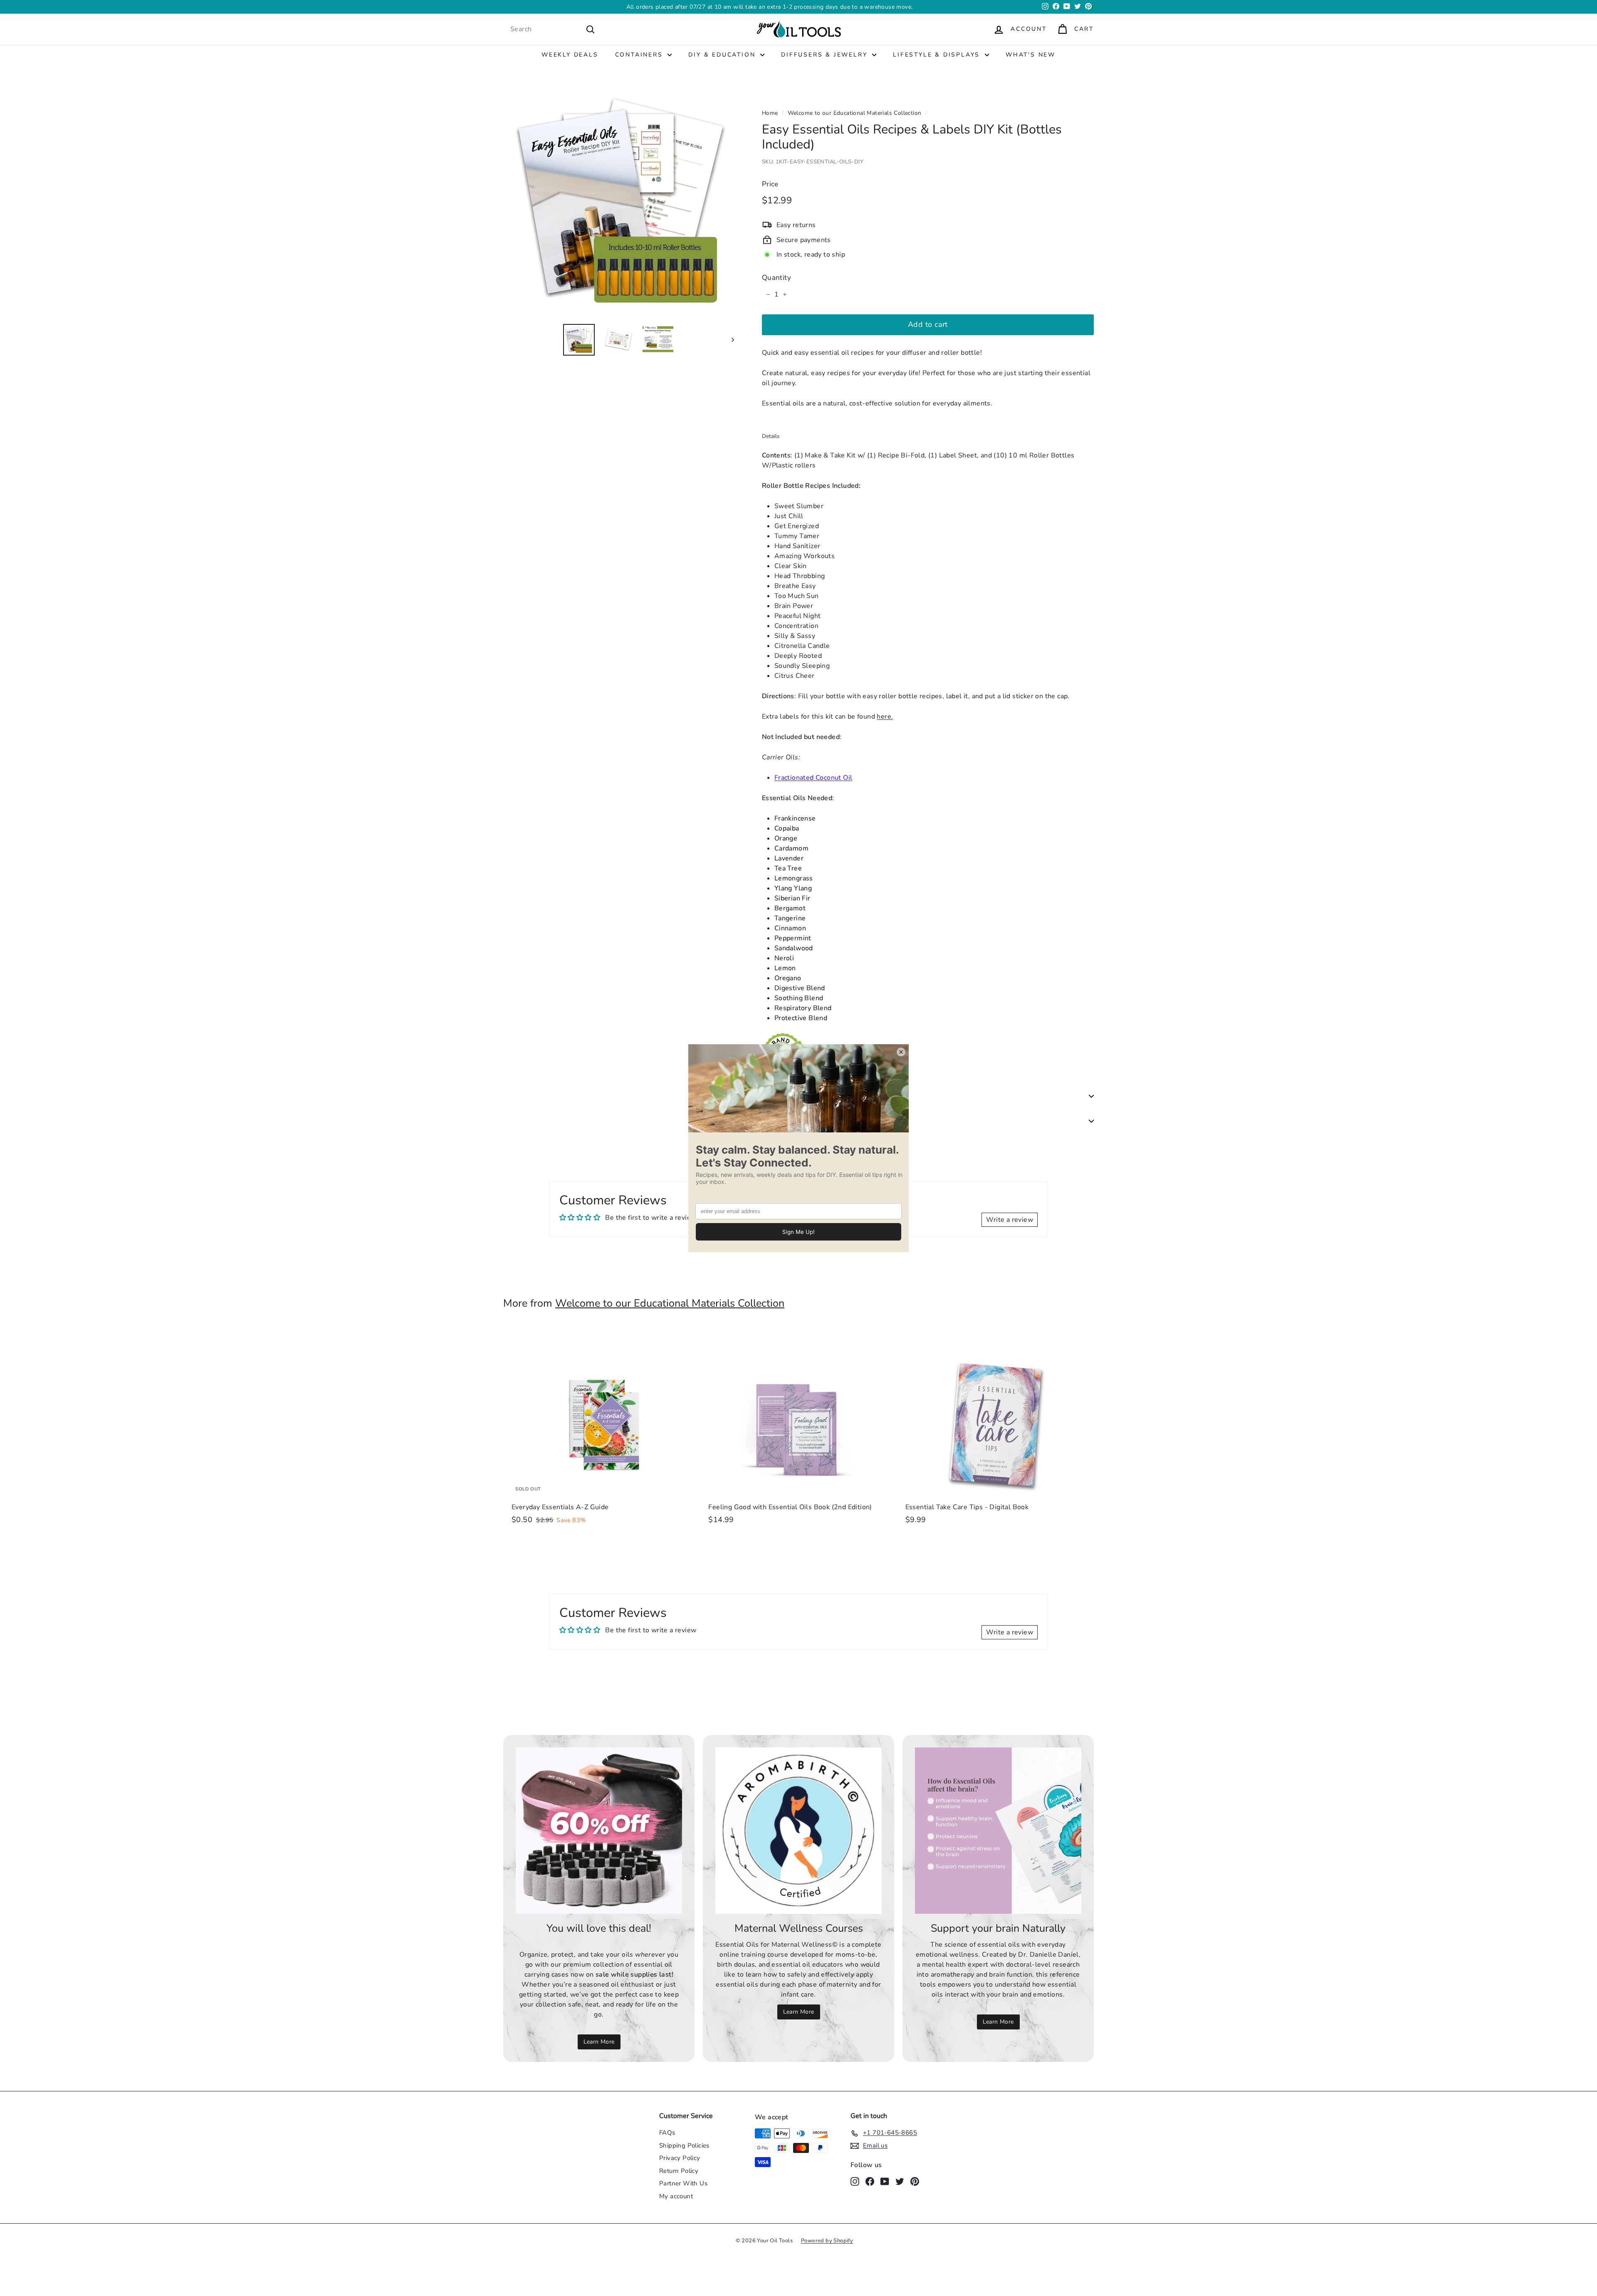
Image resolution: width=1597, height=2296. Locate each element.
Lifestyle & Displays (938, 55)
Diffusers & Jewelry (826, 55)
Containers (640, 55)
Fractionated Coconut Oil (813, 777)
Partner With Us (683, 2183)
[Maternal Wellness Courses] (798, 1831)
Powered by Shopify (827, 2241)
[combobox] (553, 29)
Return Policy (679, 2171)
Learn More (854, 7)
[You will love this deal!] (599, 1831)
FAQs (667, 2133)
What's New (1031, 55)
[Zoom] (619, 201)
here (884, 716)
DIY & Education (723, 55)
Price (770, 184)
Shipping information (801, 1096)
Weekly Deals (570, 55)
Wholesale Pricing (796, 1121)
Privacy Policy (680, 2158)
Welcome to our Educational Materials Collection (855, 113)
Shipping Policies (684, 2145)
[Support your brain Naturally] (998, 1831)
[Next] (729, 339)
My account (676, 2196)
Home (770, 113)
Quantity (776, 277)
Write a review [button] (1010, 1220)
